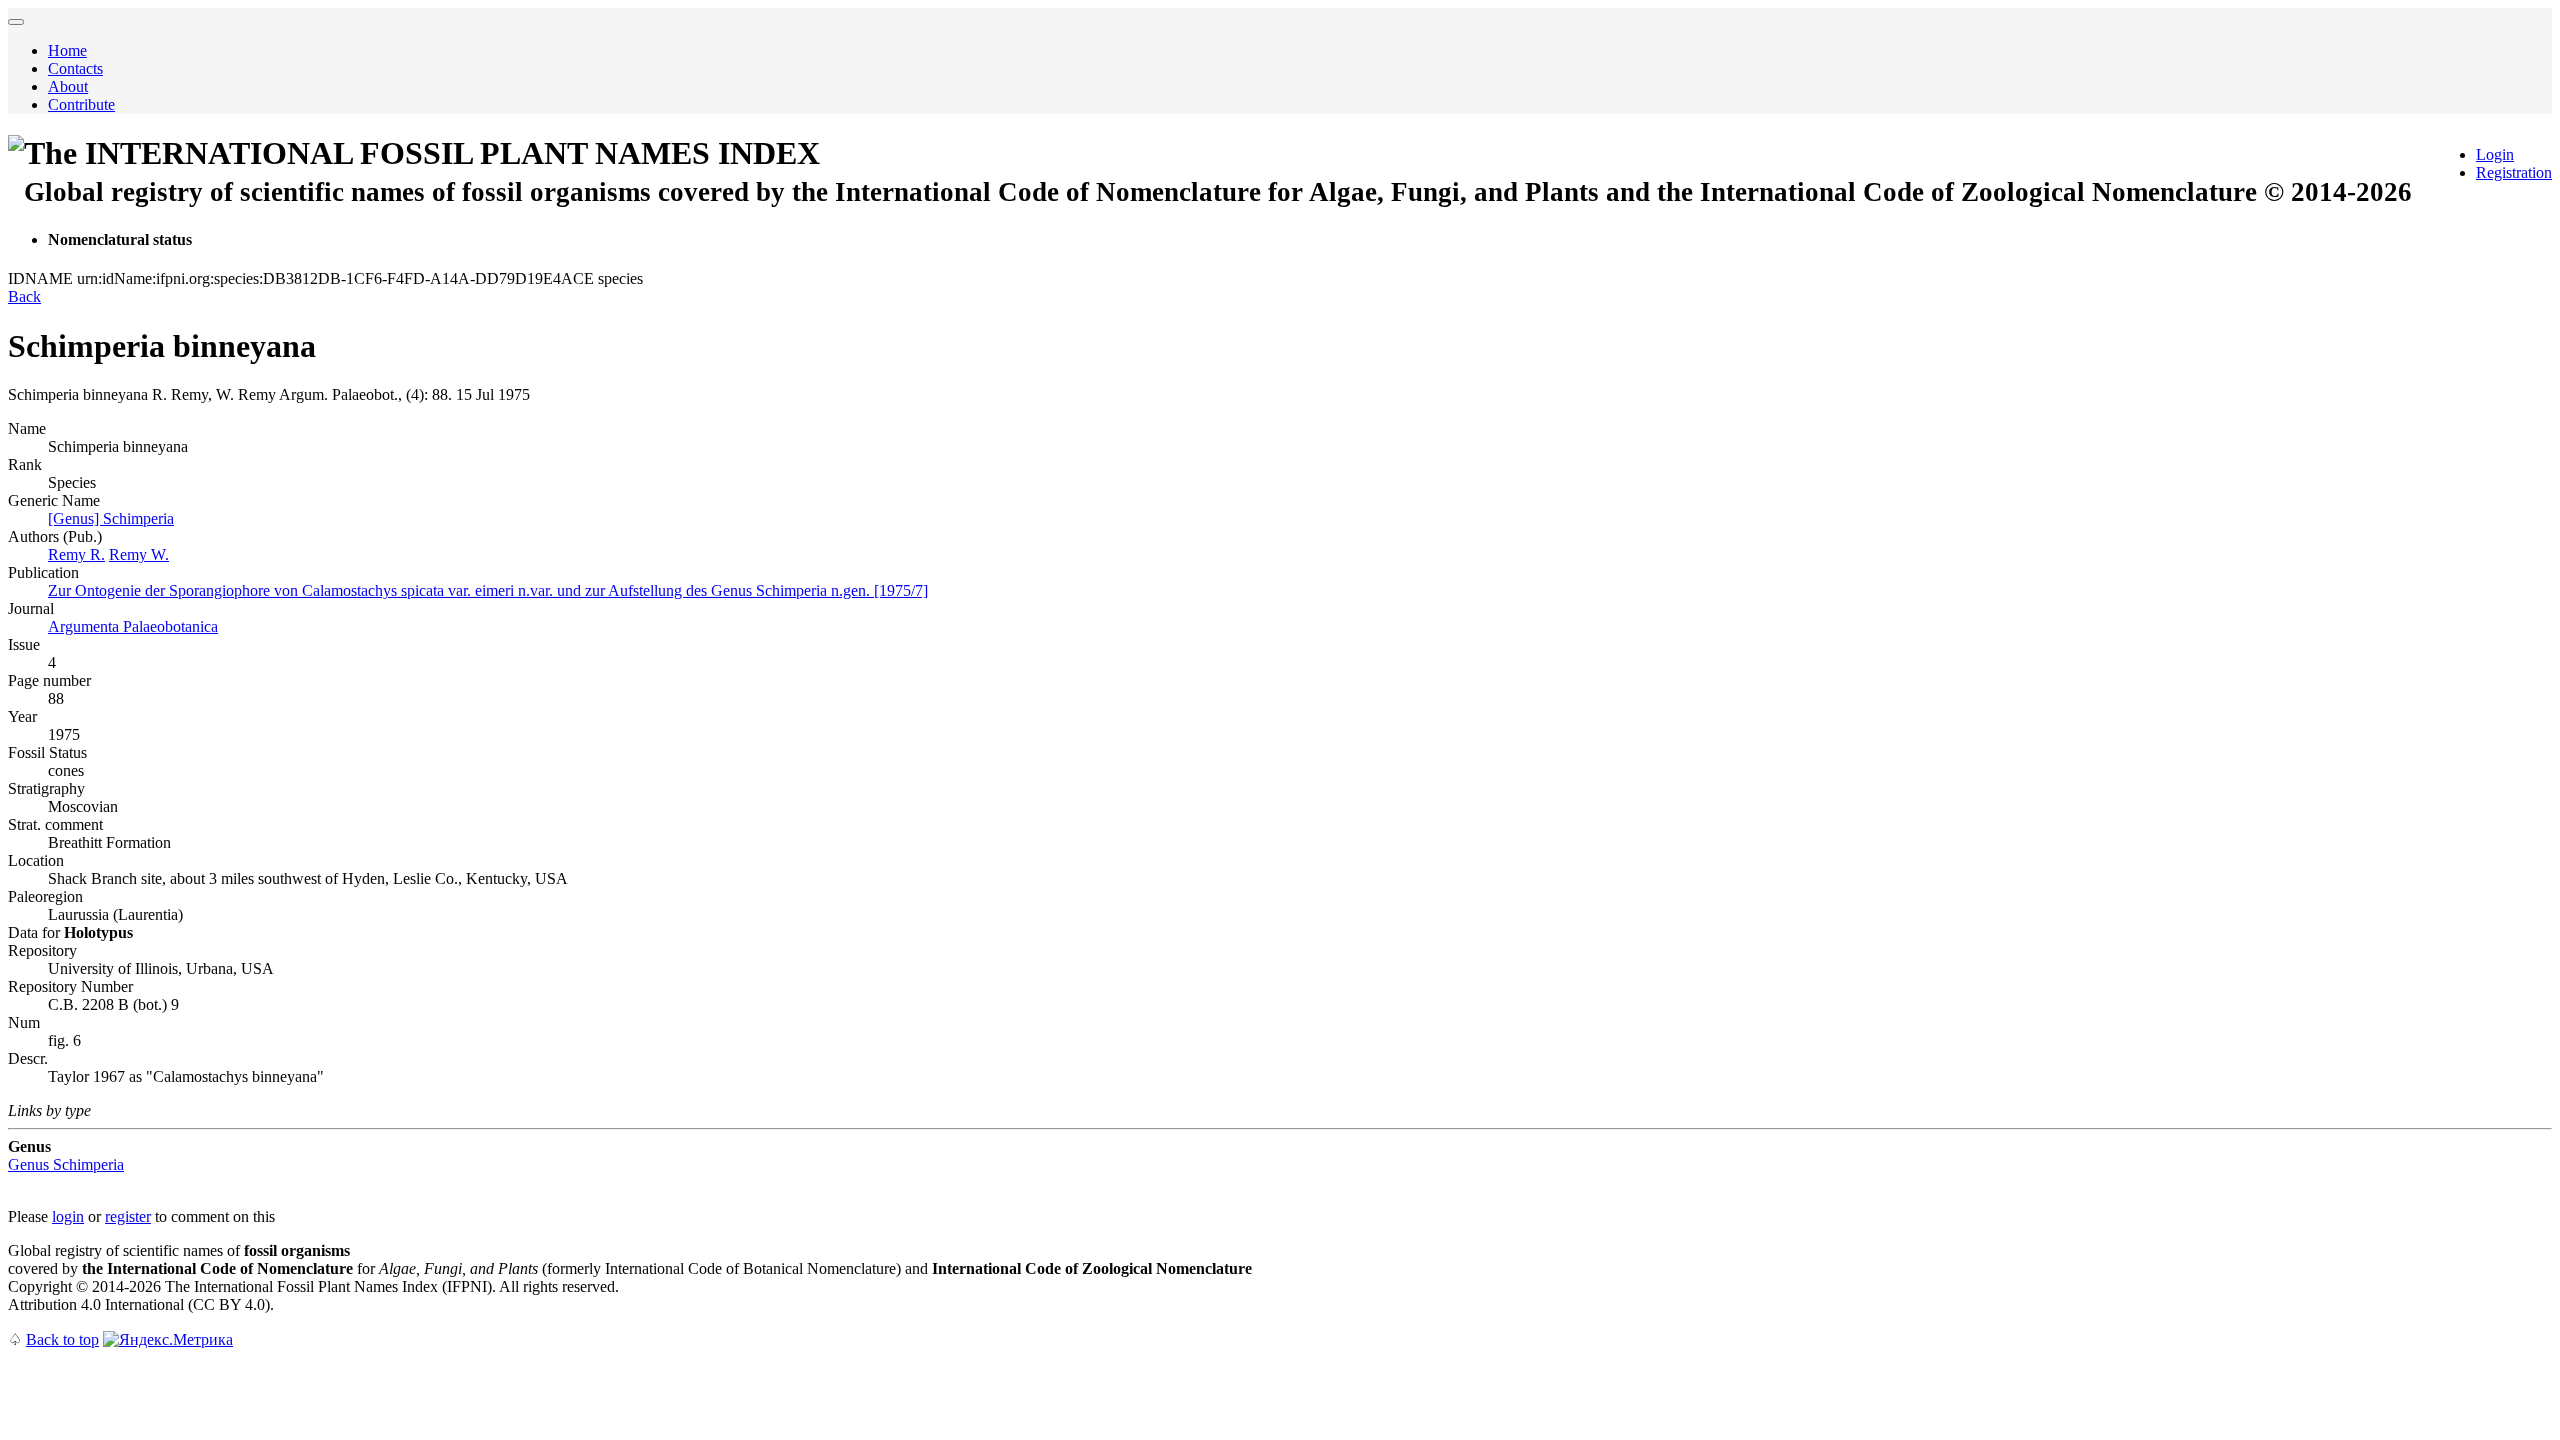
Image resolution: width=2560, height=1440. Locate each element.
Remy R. (76, 554)
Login (2495, 154)
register (128, 1216)
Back (24, 296)
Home (67, 50)
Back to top (62, 1339)
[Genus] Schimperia (111, 518)
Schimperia (66, 1164)
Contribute (81, 104)
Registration (2514, 172)
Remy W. (139, 554)
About (68, 86)
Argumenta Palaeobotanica (133, 626)
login (68, 1216)
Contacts (75, 68)
